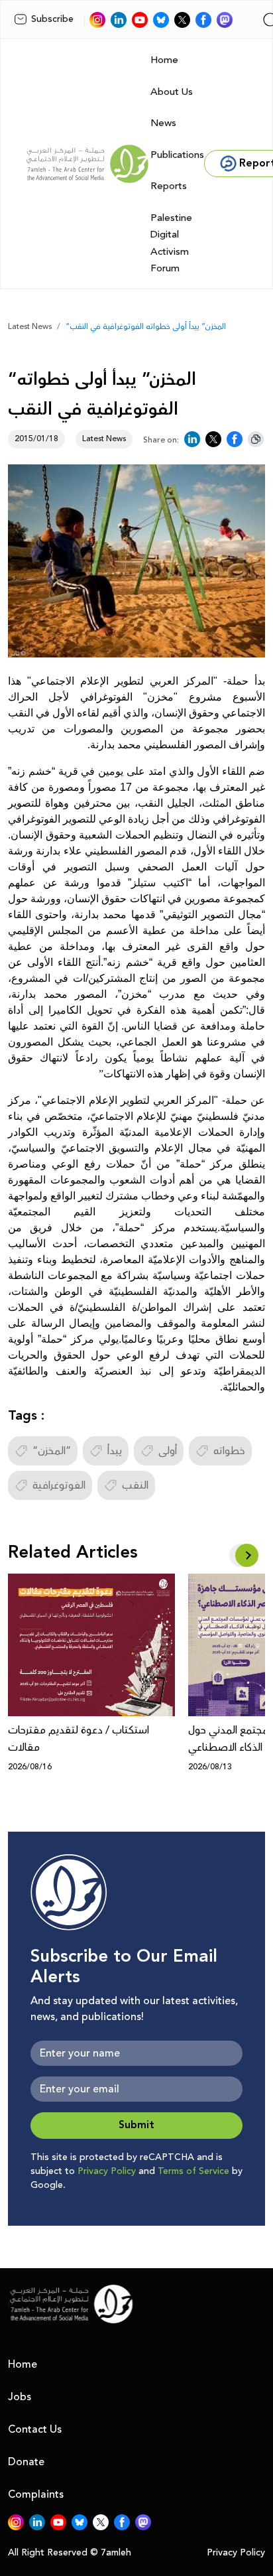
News (163, 123)
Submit (136, 2125)
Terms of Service (193, 2171)
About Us (172, 92)
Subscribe (52, 19)
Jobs (20, 2397)
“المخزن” (52, 1451)
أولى (168, 1451)
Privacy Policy (107, 2171)
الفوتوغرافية (59, 1485)
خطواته (229, 1451)
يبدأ (115, 1451)
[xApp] (182, 20)
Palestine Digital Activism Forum (171, 243)
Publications (177, 155)
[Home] (87, 164)
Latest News (30, 327)
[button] (247, 1555)
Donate (26, 2462)
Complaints (36, 2494)
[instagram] (97, 20)
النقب (135, 1485)
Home (164, 60)
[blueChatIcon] (161, 20)
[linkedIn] (119, 20)
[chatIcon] (225, 20)
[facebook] (203, 20)
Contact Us (35, 2429)
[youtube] (140, 20)
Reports (169, 186)
